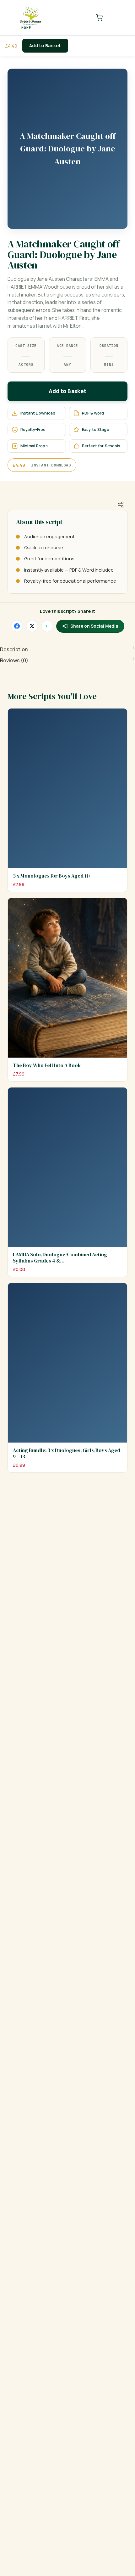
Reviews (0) (14, 660)
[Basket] (99, 18)
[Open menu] (118, 18)
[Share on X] (32, 626)
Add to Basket (45, 45)
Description (14, 649)
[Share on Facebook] (17, 626)
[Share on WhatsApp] (47, 626)
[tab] (67, 650)
